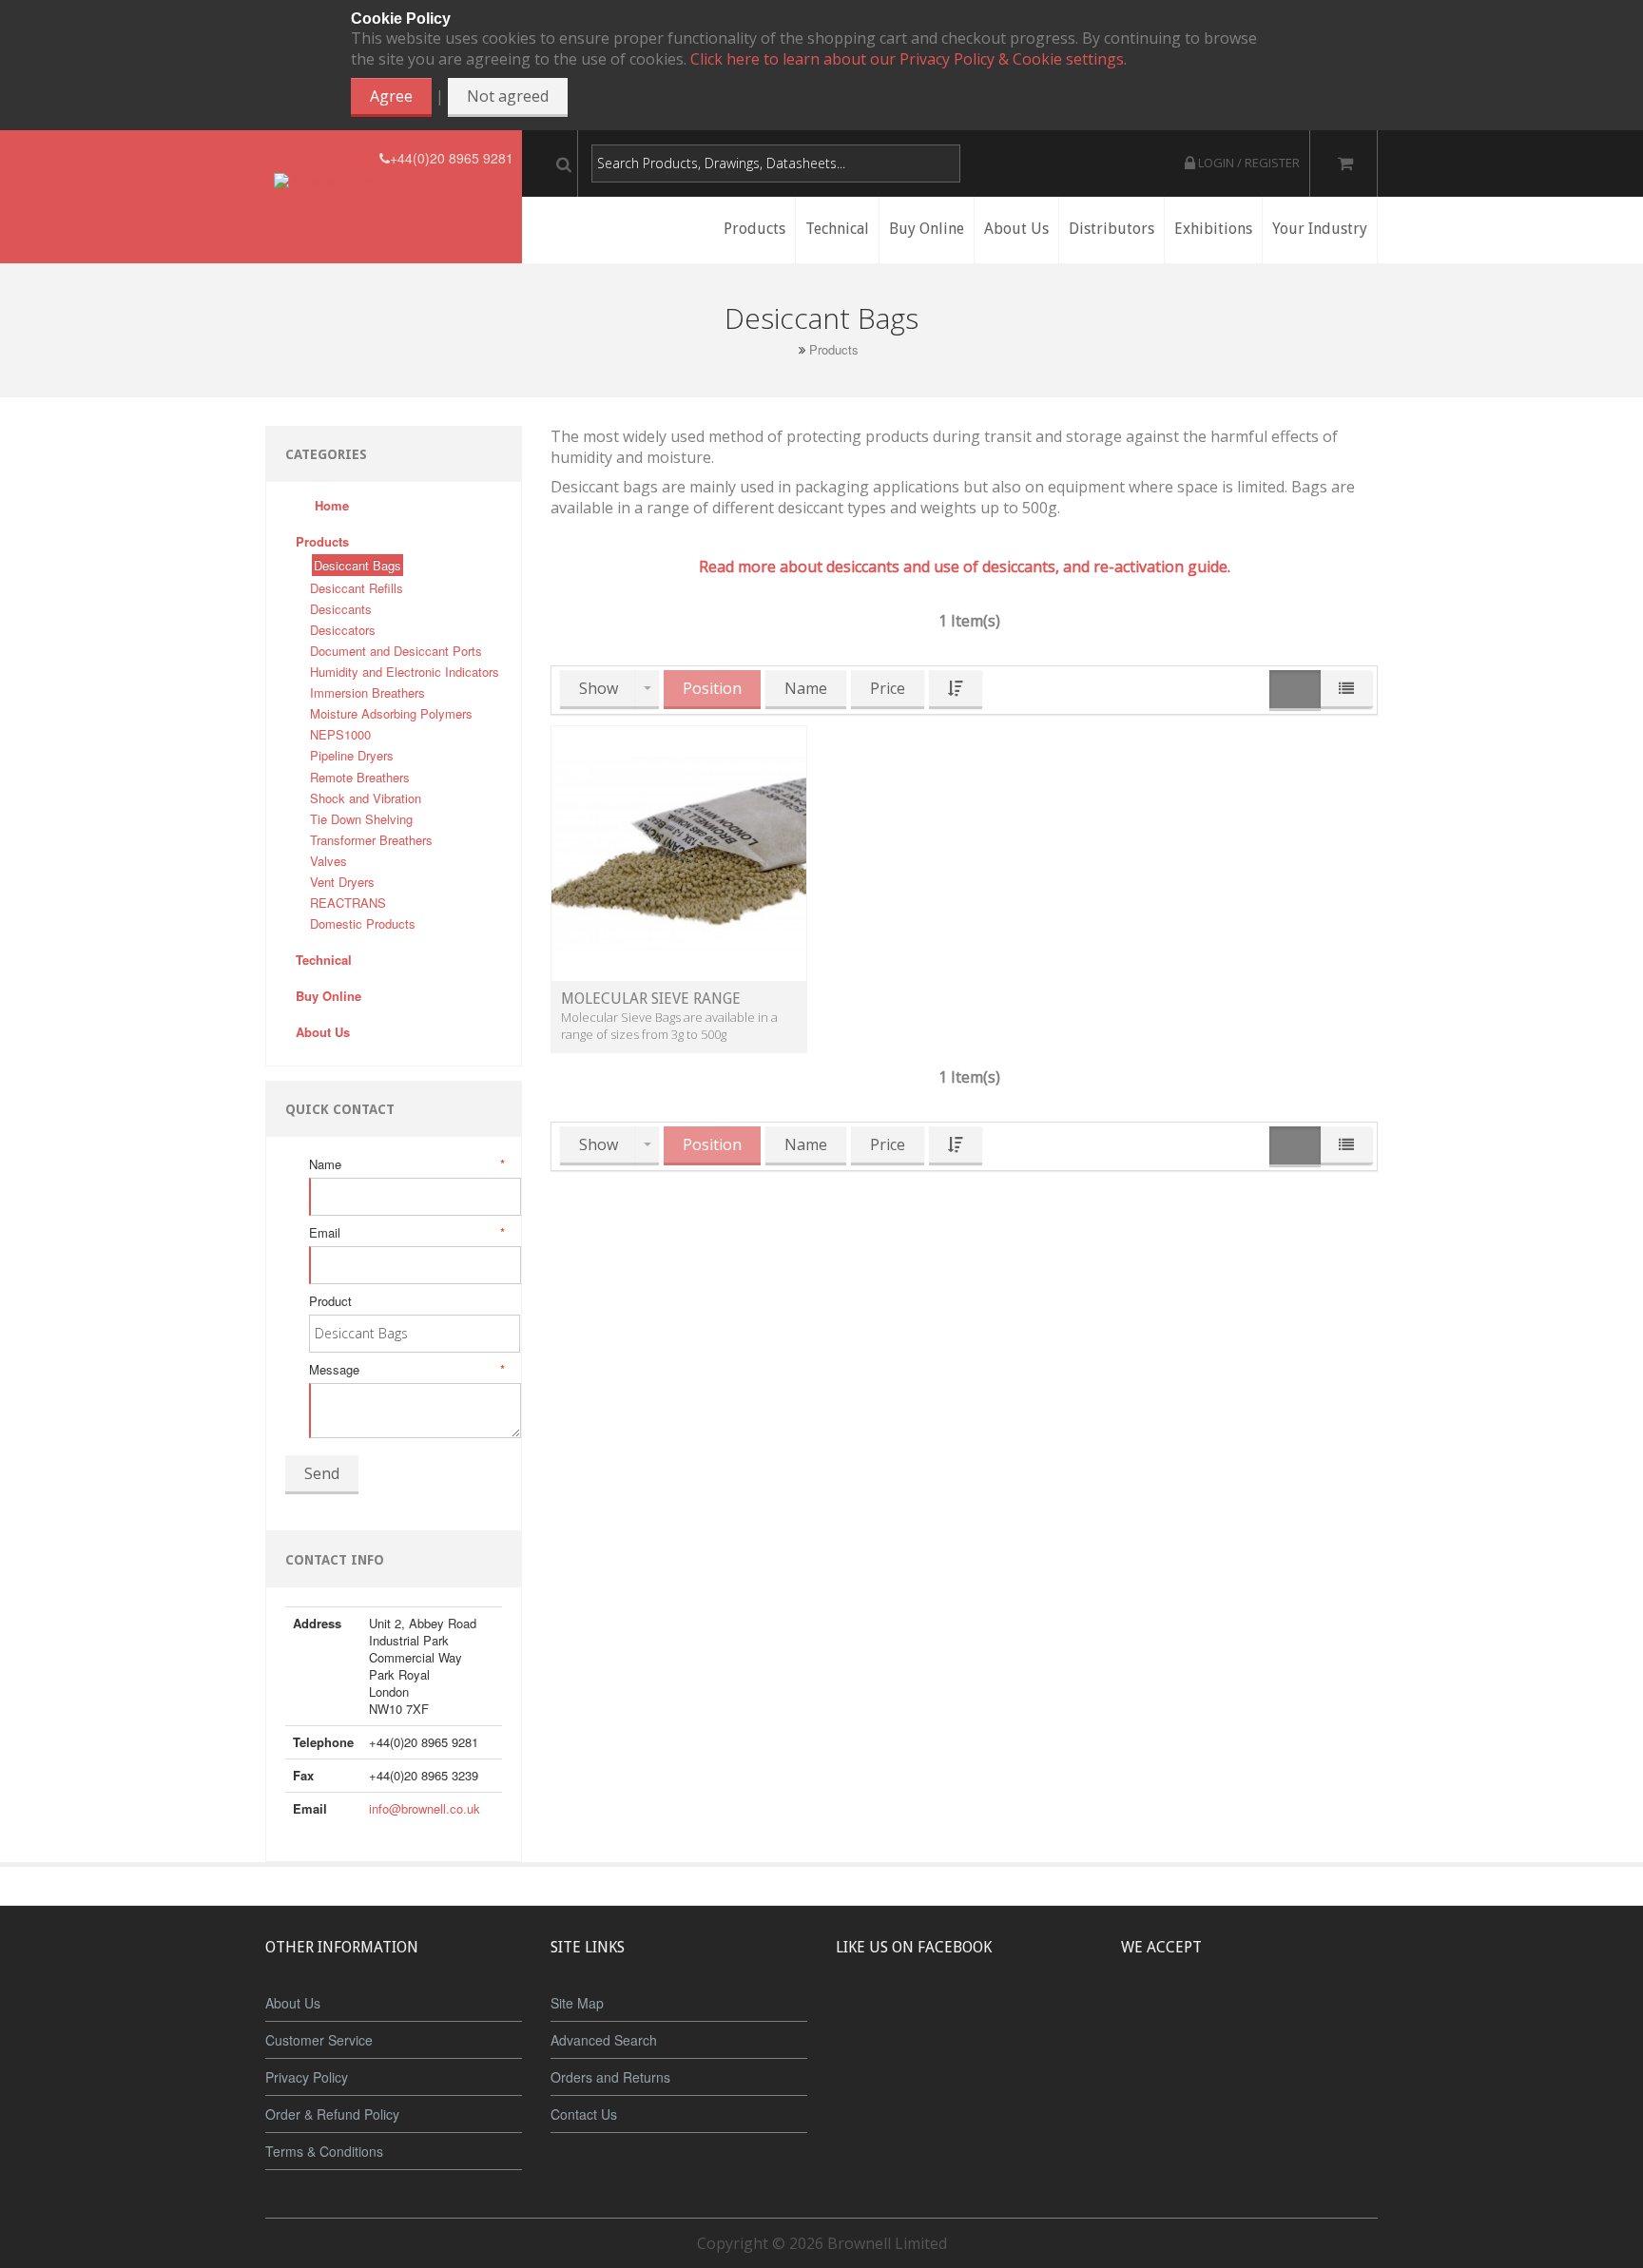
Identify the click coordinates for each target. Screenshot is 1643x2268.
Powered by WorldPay (1250, 2068)
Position (712, 688)
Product (330, 1301)
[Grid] (1295, 691)
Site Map (577, 2003)
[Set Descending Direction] (956, 690)
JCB (1218, 2018)
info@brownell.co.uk (425, 1808)
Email (406, 1233)
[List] (1346, 690)
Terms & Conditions (324, 2151)
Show (599, 688)
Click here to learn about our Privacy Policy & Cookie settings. (908, 59)
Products (834, 350)
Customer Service (319, 2040)
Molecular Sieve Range (651, 999)
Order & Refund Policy (332, 2114)
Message (406, 1370)
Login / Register (1247, 163)
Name (406, 1164)
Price (888, 688)
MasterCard (1162, 2018)
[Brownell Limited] (327, 158)
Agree (391, 96)
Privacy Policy (307, 2077)
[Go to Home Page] (787, 349)
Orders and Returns (610, 2077)
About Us (293, 2003)
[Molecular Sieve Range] (679, 852)
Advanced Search (604, 2040)
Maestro (1275, 2018)
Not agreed (508, 96)
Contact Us (584, 2114)
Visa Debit (1336, 2018)
